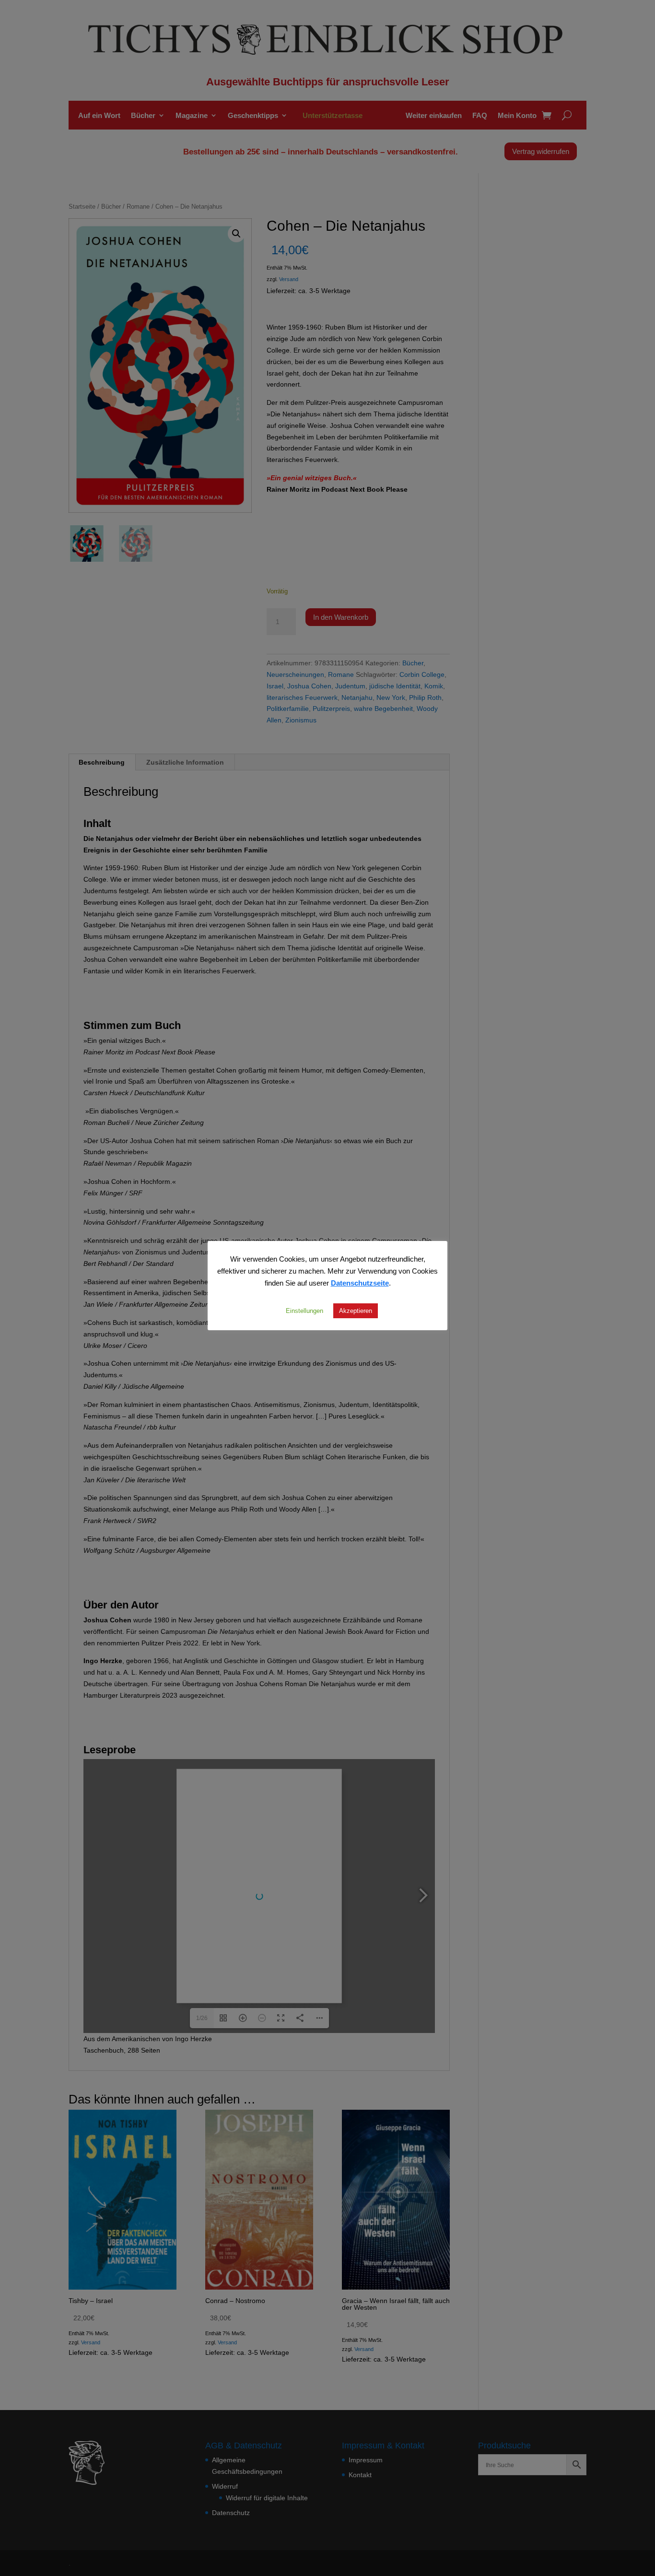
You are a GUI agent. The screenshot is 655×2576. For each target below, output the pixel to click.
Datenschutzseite (360, 1283)
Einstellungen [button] (304, 1311)
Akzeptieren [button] (356, 1311)
